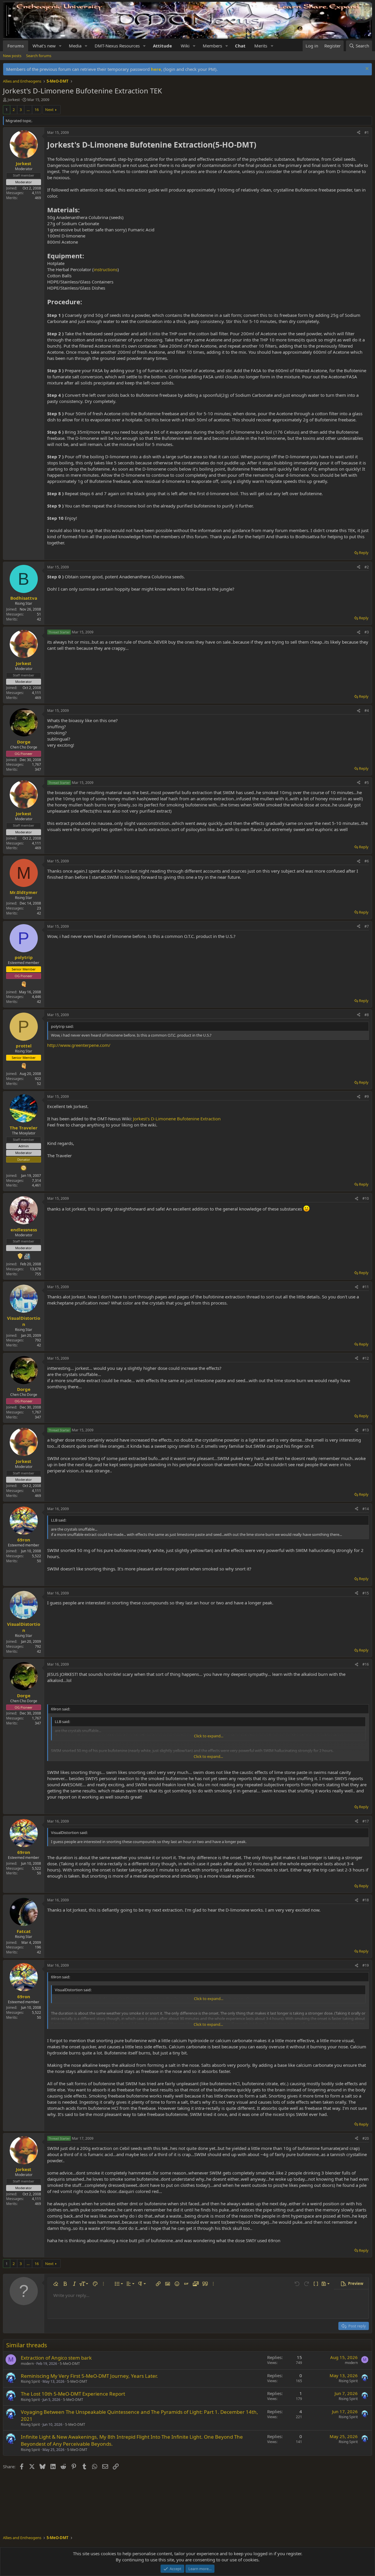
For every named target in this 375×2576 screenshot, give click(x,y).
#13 (366, 1430)
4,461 (36, 1185)
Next (49, 110)
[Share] (359, 133)
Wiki (185, 46)
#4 (367, 711)
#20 (366, 2138)
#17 (366, 1821)
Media (75, 46)
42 (39, 619)
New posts (12, 56)
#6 (367, 861)
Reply (364, 553)
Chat (240, 46)
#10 (366, 1198)
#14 (366, 1509)
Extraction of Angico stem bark (56, 2358)
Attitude (162, 46)
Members (212, 46)
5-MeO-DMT (70, 2364)
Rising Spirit (30, 2381)
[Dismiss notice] (366, 69)
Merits (261, 46)
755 (38, 1274)
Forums (16, 46)
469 (38, 198)
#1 (367, 133)
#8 (367, 1015)
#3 (367, 632)
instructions (106, 269)
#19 (366, 1965)
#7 (367, 926)
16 (37, 110)
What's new (44, 46)
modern (27, 2364)
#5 (367, 783)
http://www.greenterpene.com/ (79, 1045)
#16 (366, 1664)
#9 (367, 1096)
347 (38, 769)
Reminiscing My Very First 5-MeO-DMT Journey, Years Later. (89, 2376)
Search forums (39, 56)
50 (39, 1561)
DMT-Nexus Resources (117, 46)
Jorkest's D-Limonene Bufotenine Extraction (177, 1119)
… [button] (28, 110)
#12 (366, 1358)
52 (39, 1084)
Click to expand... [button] (209, 1736)
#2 (367, 567)
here (156, 69)
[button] (60, 46)
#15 (366, 1593)
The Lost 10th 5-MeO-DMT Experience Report (73, 2394)
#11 (366, 1287)
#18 (366, 1900)
